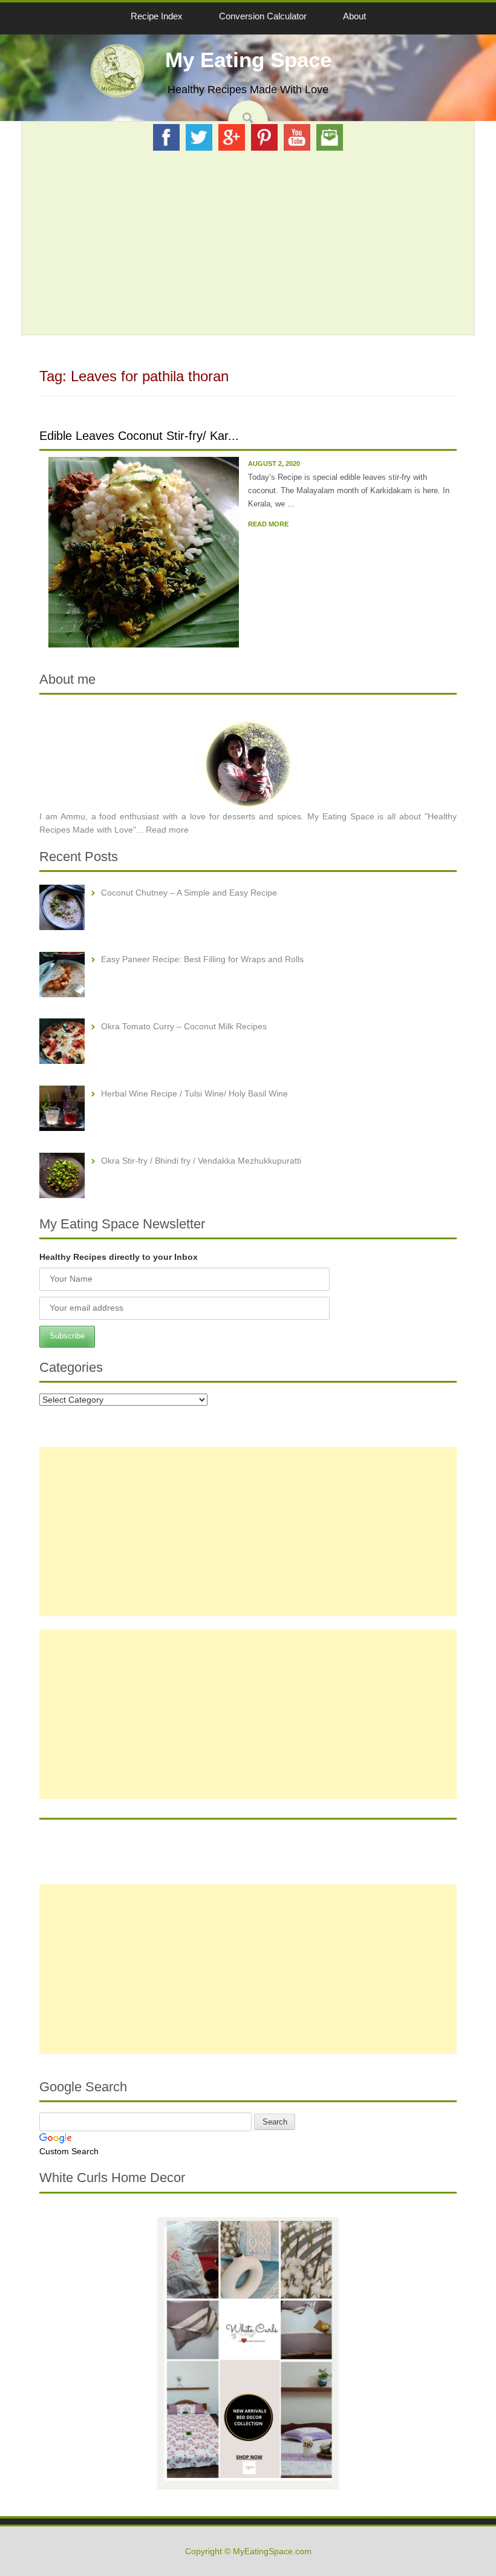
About (354, 16)
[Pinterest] (264, 137)
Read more (167, 830)
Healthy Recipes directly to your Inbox (119, 1257)
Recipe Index (157, 16)
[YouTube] (297, 137)
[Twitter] (199, 137)
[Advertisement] (248, 243)
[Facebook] (166, 137)
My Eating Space (248, 60)
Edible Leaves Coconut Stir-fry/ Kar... (139, 436)
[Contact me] (330, 137)
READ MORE (268, 524)
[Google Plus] (232, 137)
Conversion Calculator (263, 16)
